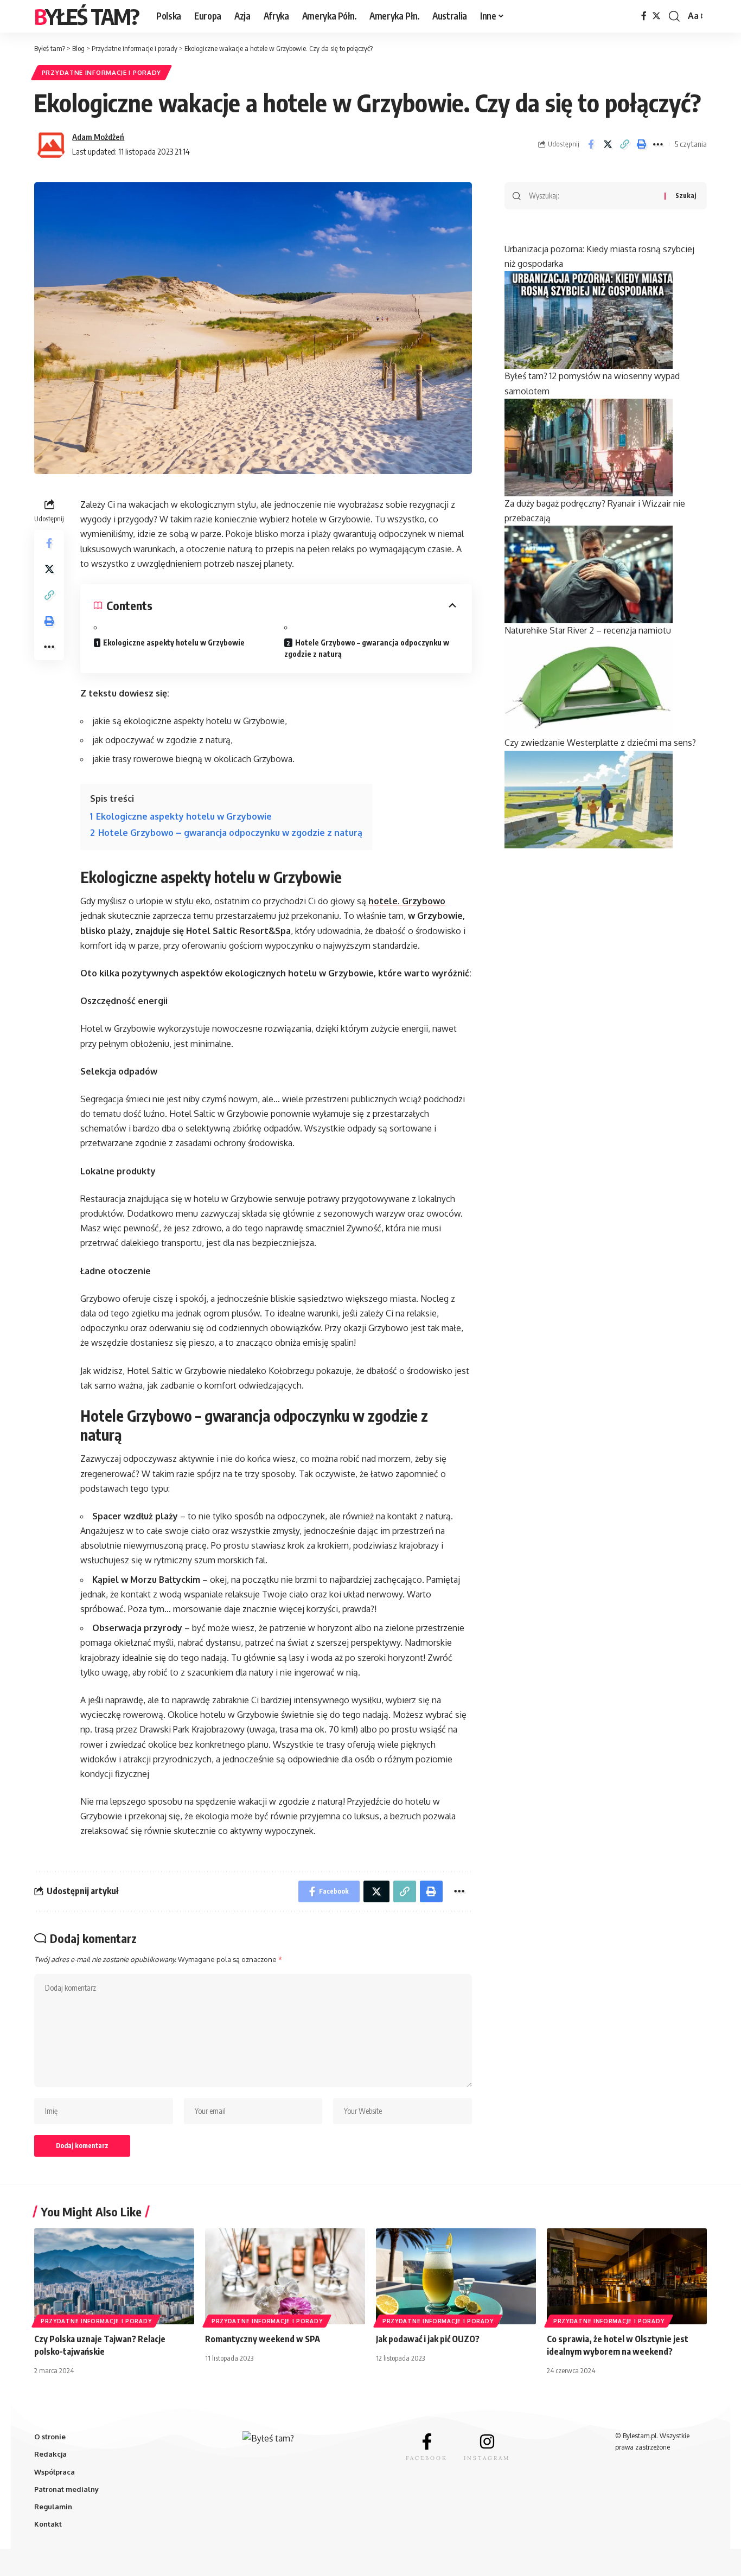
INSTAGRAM (487, 2458)
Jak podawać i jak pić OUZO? (428, 2339)
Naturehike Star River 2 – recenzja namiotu (588, 630)
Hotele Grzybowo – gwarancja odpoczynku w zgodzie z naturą (367, 648)
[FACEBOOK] (427, 2441)
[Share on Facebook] (591, 144)
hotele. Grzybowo (407, 901)
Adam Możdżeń (98, 137)
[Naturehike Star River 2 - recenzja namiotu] (589, 686)
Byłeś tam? (87, 16)
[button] (624, 144)
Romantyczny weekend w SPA (263, 2339)
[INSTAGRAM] (487, 2441)
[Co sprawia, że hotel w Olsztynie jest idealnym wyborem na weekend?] (627, 2276)
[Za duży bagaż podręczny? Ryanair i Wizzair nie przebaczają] (589, 574)
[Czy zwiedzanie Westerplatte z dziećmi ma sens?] (589, 798)
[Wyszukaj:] (593, 196)
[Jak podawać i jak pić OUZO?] (456, 2276)
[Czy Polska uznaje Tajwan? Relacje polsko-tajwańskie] (114, 2276)
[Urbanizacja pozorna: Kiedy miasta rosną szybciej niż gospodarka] (589, 319)
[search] (674, 16)
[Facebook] (644, 16)
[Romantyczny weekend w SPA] (285, 2276)
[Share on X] (608, 144)
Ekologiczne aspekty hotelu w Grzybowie (174, 643)
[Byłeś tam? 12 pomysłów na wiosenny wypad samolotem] (589, 446)
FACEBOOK (427, 2458)
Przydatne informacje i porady (101, 72)
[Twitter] (656, 16)
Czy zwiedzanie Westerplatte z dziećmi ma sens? (600, 743)
